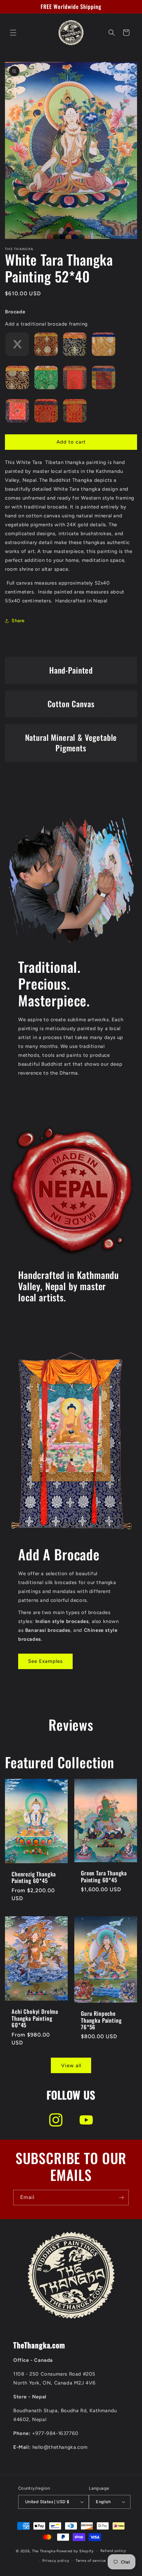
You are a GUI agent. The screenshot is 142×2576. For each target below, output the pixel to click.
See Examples (45, 1661)
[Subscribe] (121, 2198)
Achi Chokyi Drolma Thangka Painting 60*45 (35, 2019)
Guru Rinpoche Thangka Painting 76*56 (101, 2021)
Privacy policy (56, 2561)
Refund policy (113, 2551)
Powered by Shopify (75, 2551)
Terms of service (91, 2561)
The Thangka (44, 2551)
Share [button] (18, 621)
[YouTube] (86, 2120)
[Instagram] (56, 2120)
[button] (13, 33)
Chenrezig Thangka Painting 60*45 (34, 1878)
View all (71, 2066)
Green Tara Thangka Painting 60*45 (104, 1877)
